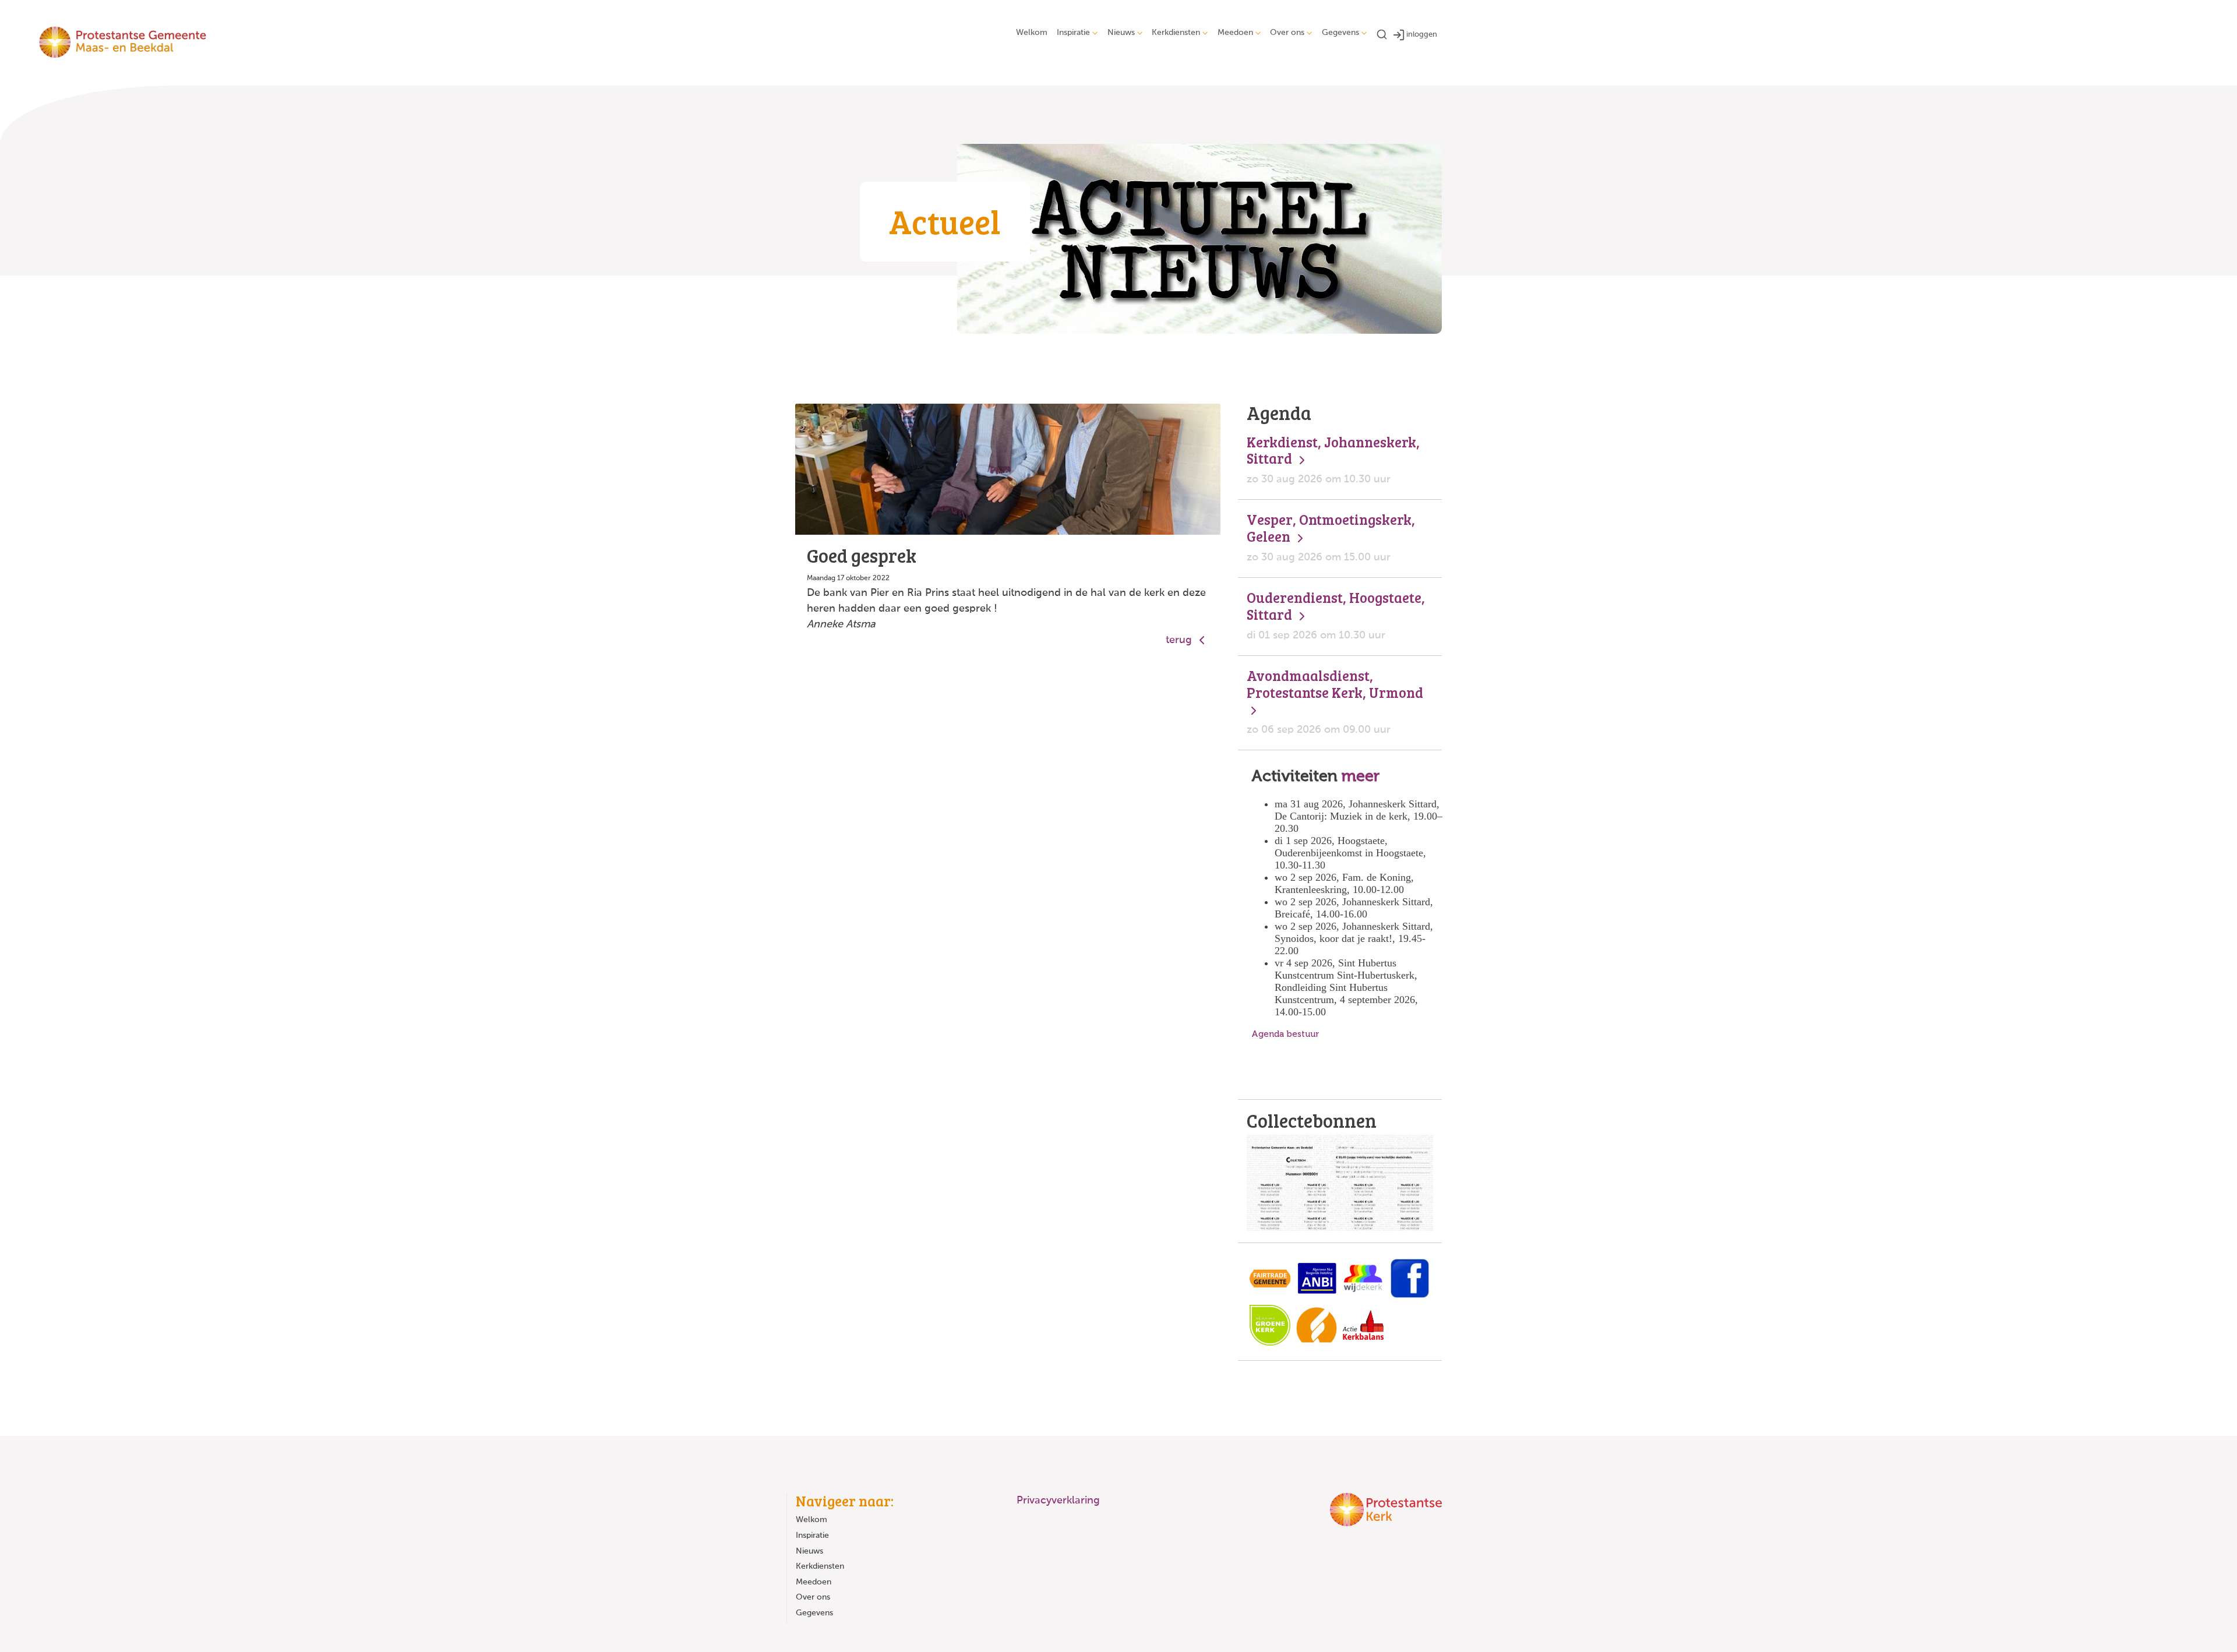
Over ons (1287, 33)
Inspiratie (1073, 33)
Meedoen (1235, 33)
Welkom (1032, 33)
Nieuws (1121, 33)
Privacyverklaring (1058, 1501)
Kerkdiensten (1176, 33)
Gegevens (1340, 33)
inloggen (1422, 35)
